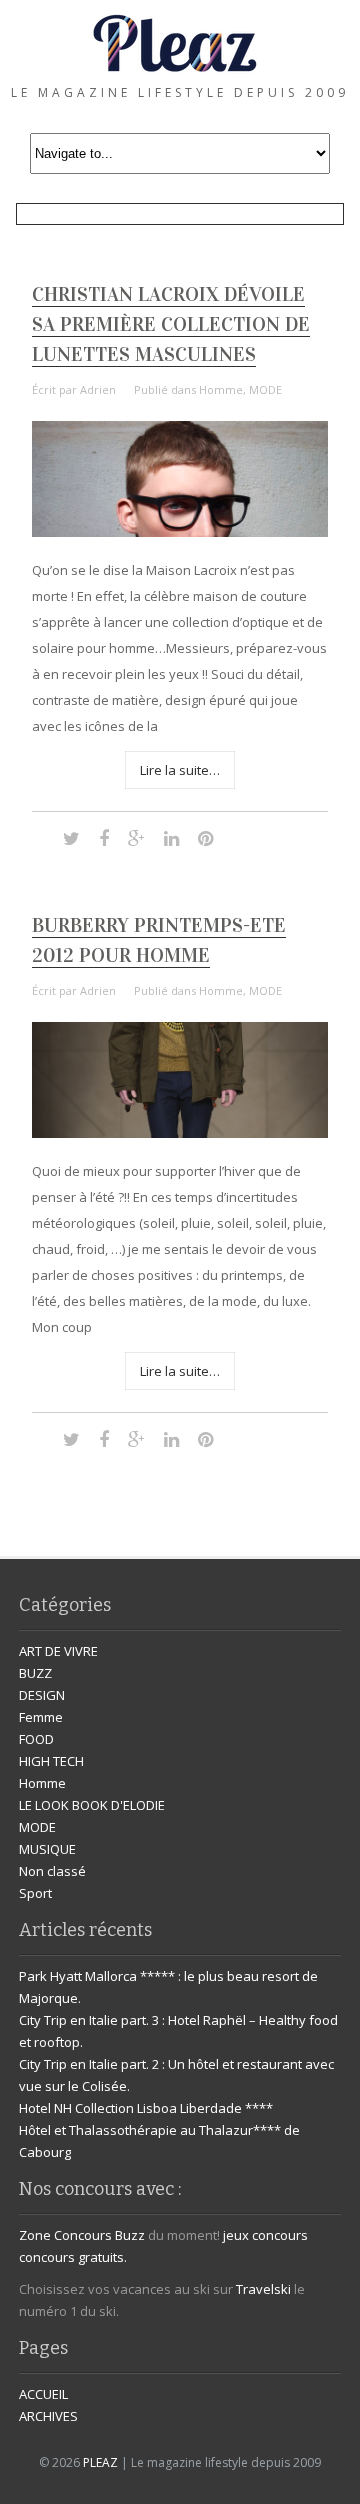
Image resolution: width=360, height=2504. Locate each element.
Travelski (263, 2289)
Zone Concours (65, 2235)
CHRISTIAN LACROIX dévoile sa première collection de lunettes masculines (171, 324)
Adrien (98, 389)
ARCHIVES (48, 2416)
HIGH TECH (51, 1761)
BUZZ (35, 1673)
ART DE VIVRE (58, 1651)
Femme (41, 1717)
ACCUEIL (43, 2394)
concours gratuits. (73, 2257)
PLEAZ (100, 2462)
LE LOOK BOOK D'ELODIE (92, 1805)
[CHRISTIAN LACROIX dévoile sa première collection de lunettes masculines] (180, 532)
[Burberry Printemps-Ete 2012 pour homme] (180, 1133)
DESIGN (42, 1695)
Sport (35, 1893)
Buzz (130, 2235)
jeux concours (265, 2235)
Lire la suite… (180, 770)
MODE (265, 389)
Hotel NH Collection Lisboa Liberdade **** (146, 2108)
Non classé (52, 1871)
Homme (221, 389)
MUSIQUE (47, 1849)
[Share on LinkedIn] (171, 837)
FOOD (36, 1739)
